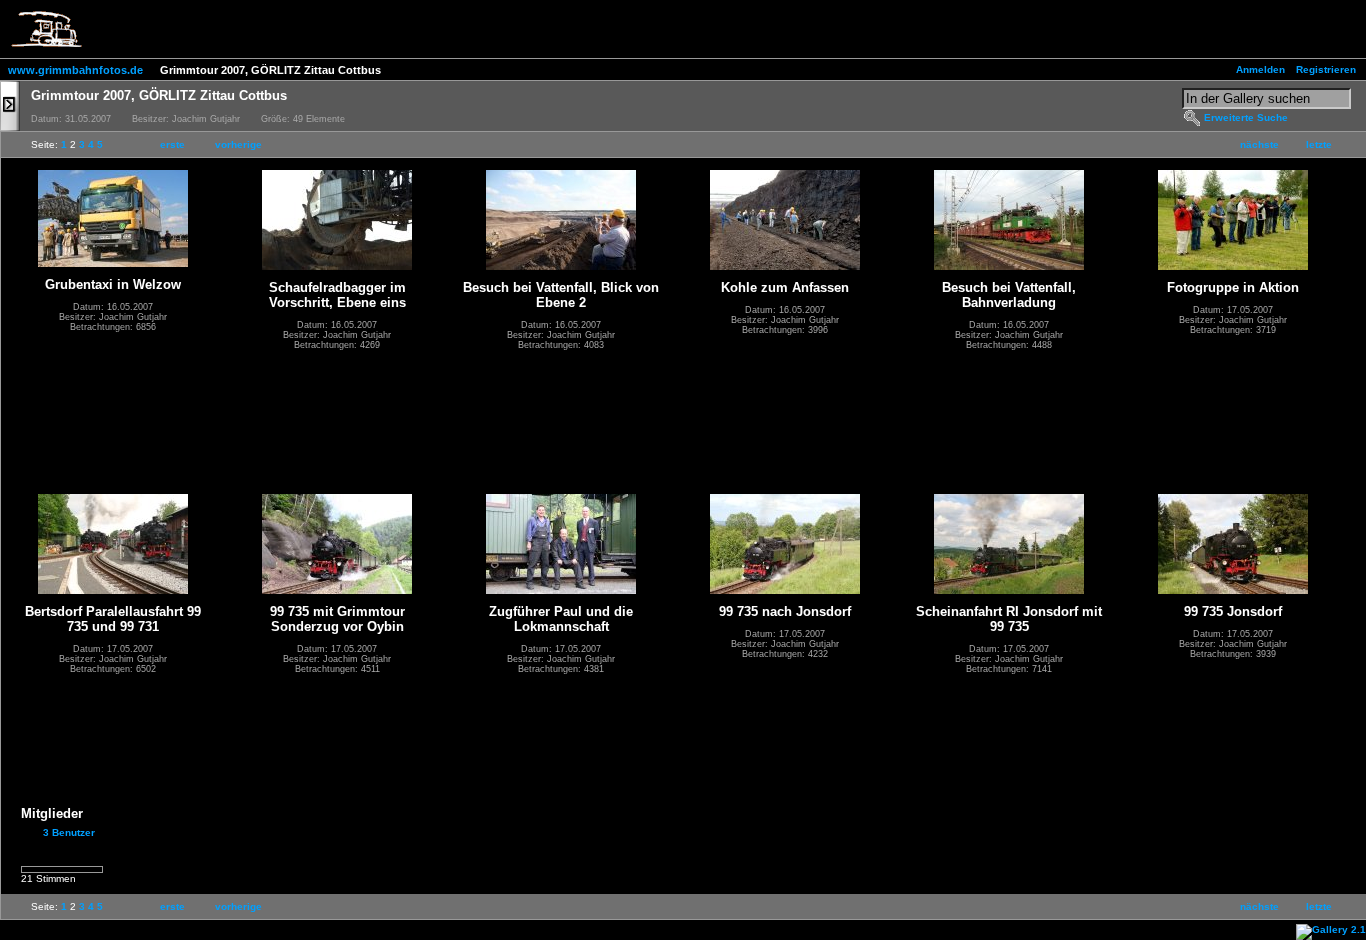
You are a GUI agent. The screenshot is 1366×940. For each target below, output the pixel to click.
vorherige (238, 144)
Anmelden (1260, 69)
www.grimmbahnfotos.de (75, 70)
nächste (1259, 144)
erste (172, 144)
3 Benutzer (69, 832)
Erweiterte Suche (1246, 117)
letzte (1319, 144)
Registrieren (1326, 69)
